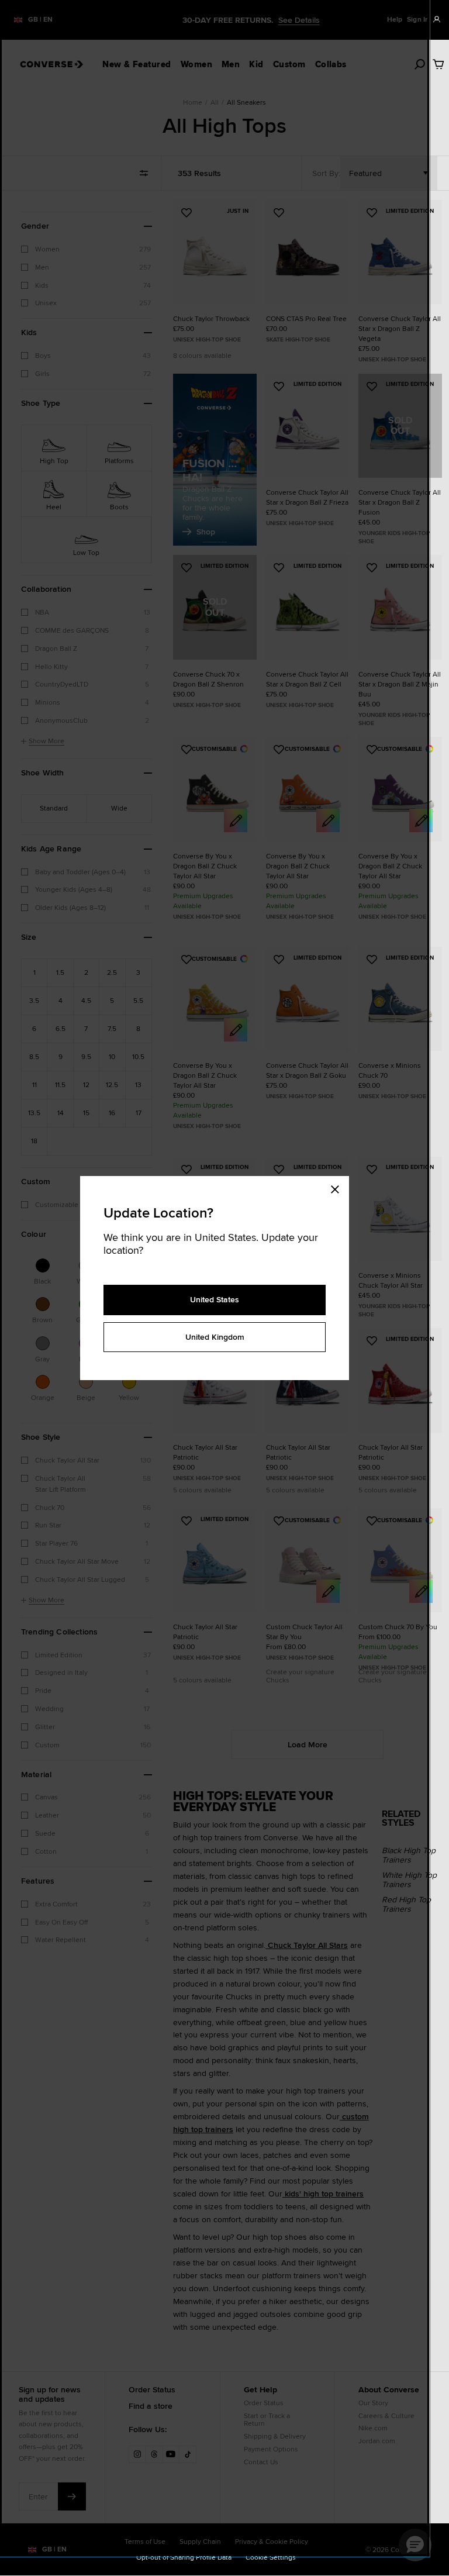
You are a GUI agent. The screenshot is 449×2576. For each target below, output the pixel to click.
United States (215, 1299)
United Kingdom (215, 1337)
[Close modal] (339, 1188)
